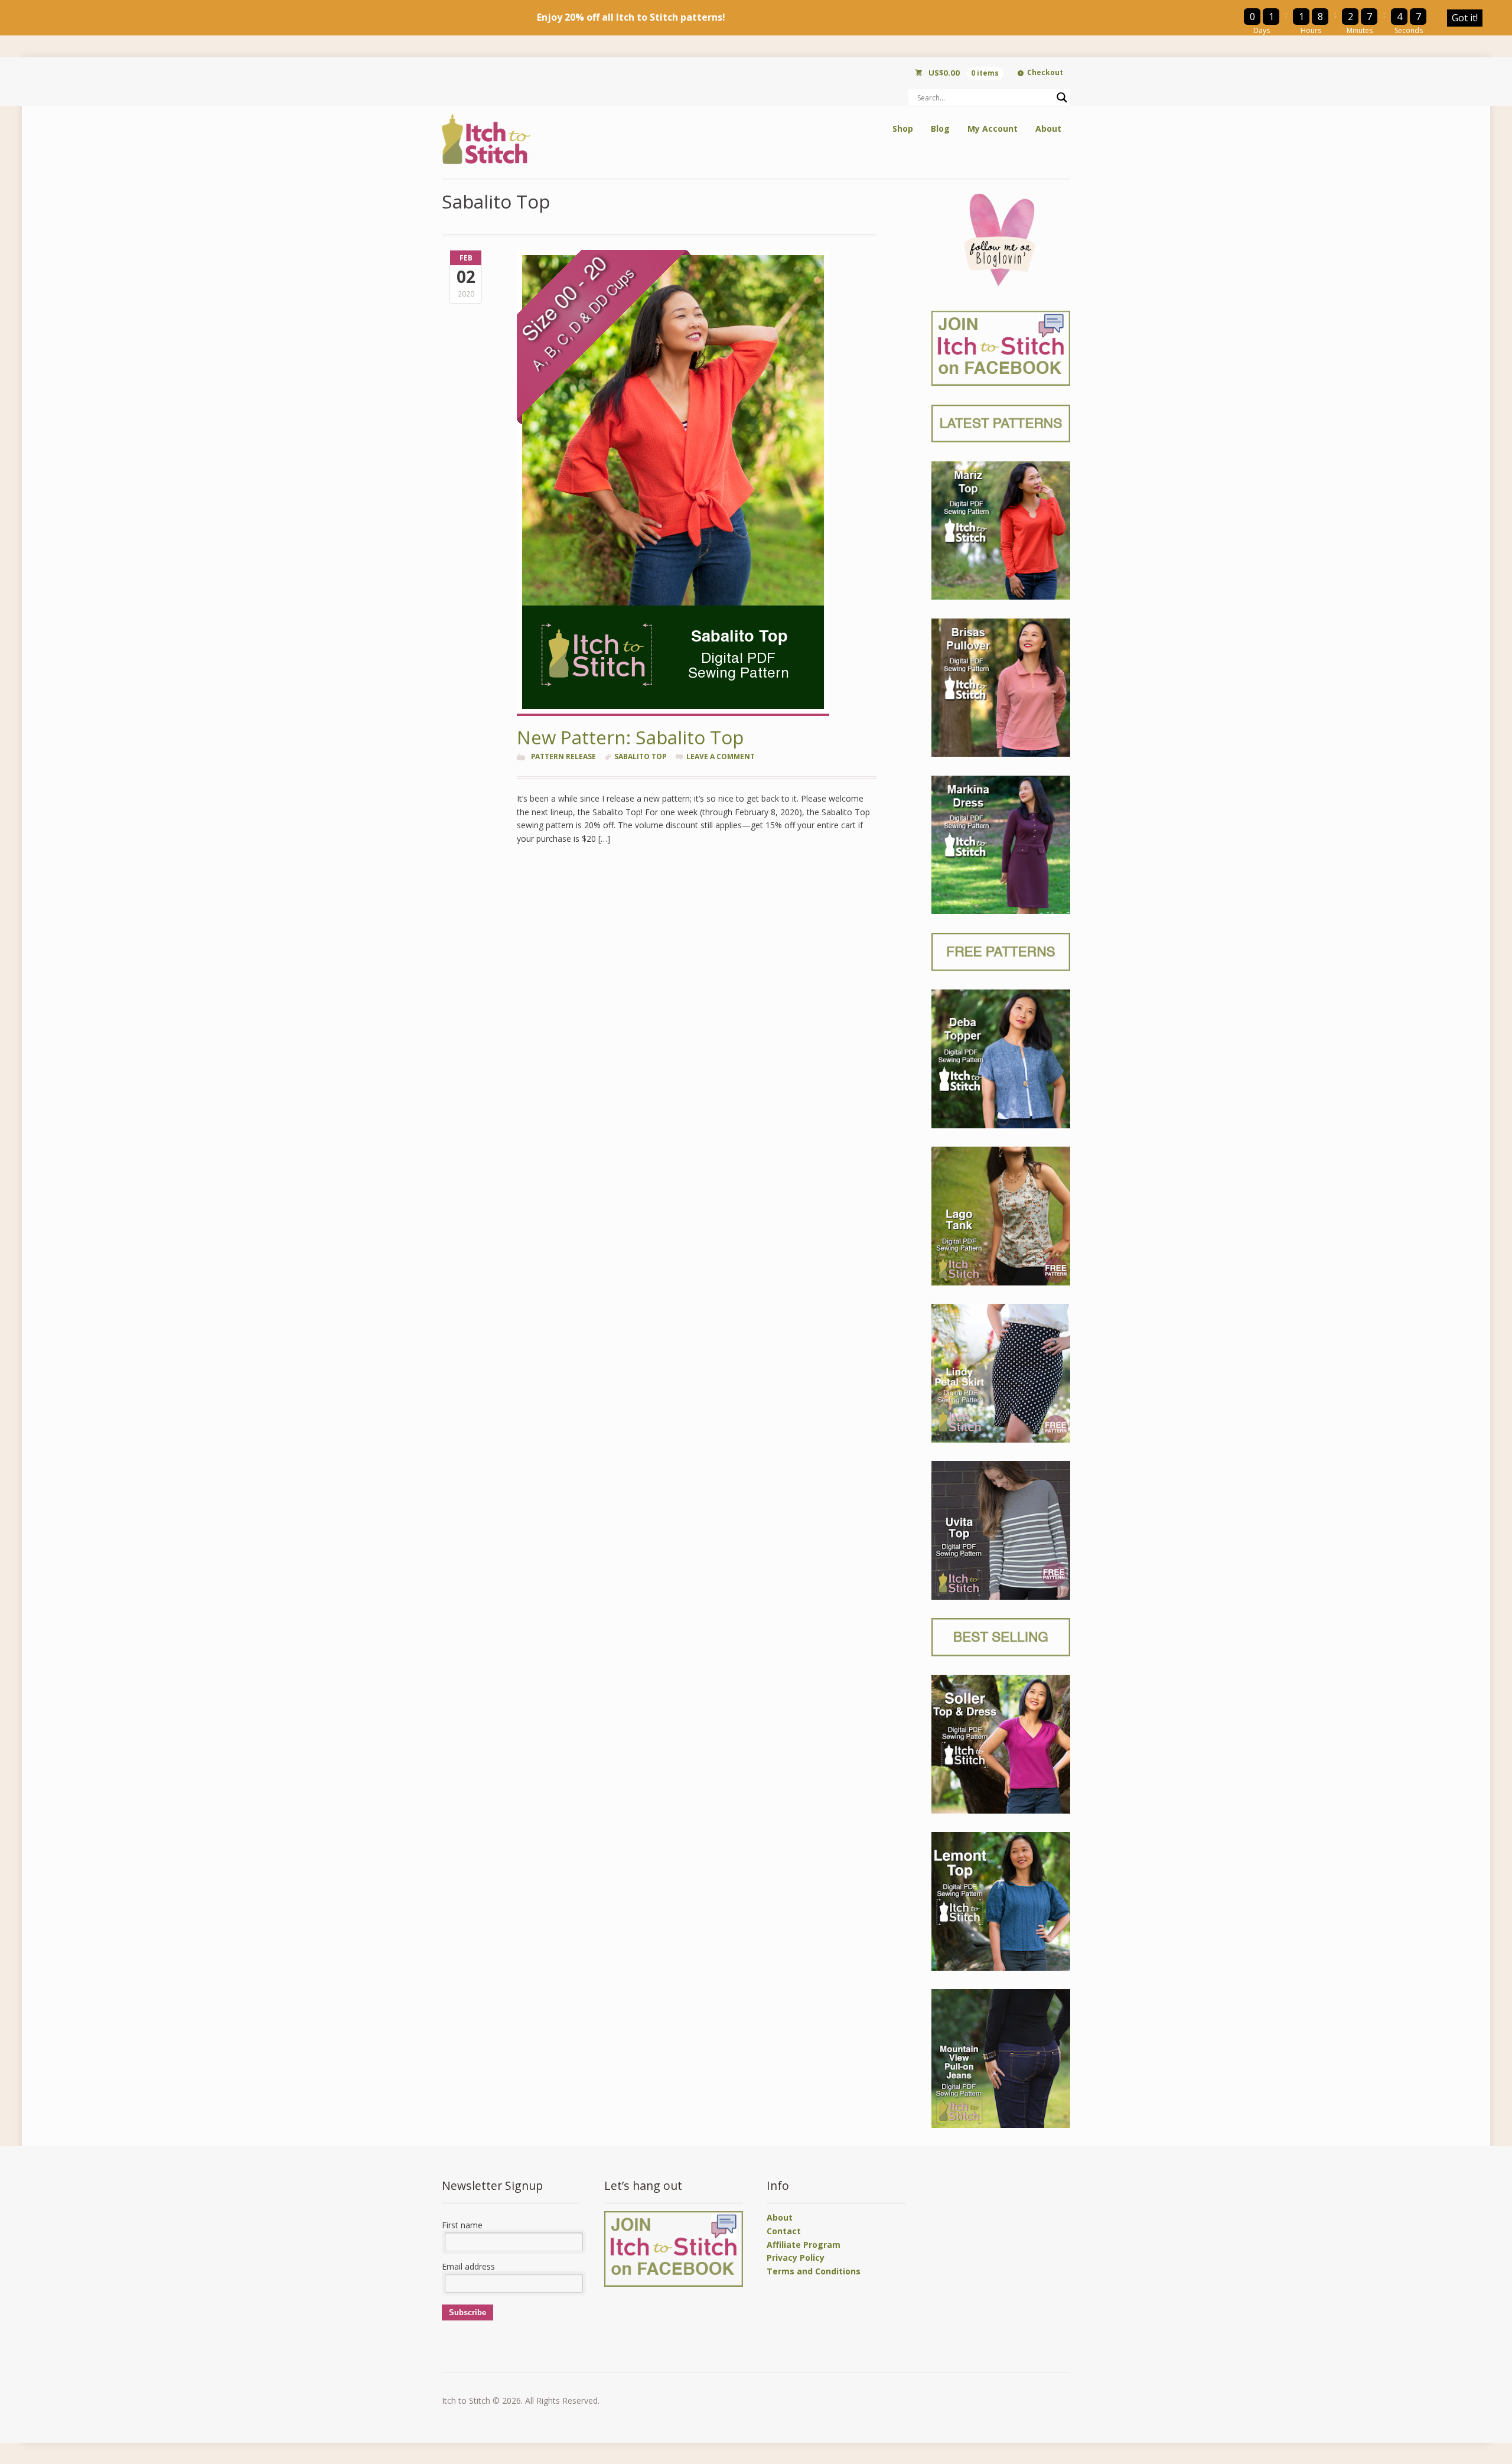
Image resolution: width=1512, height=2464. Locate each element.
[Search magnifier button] (1062, 97)
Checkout (1045, 72)
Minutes (1360, 30)
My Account (993, 128)
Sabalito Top (640, 756)
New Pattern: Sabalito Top (630, 737)
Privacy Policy (796, 2258)
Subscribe (467, 2312)
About (1048, 128)
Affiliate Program (804, 2245)
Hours (1311, 30)
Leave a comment (721, 756)
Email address (468, 2266)
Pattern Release (563, 756)
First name (462, 2225)
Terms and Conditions (814, 2271)
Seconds (1409, 30)
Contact (784, 2231)
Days (1262, 30)
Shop (903, 128)
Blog (940, 128)
